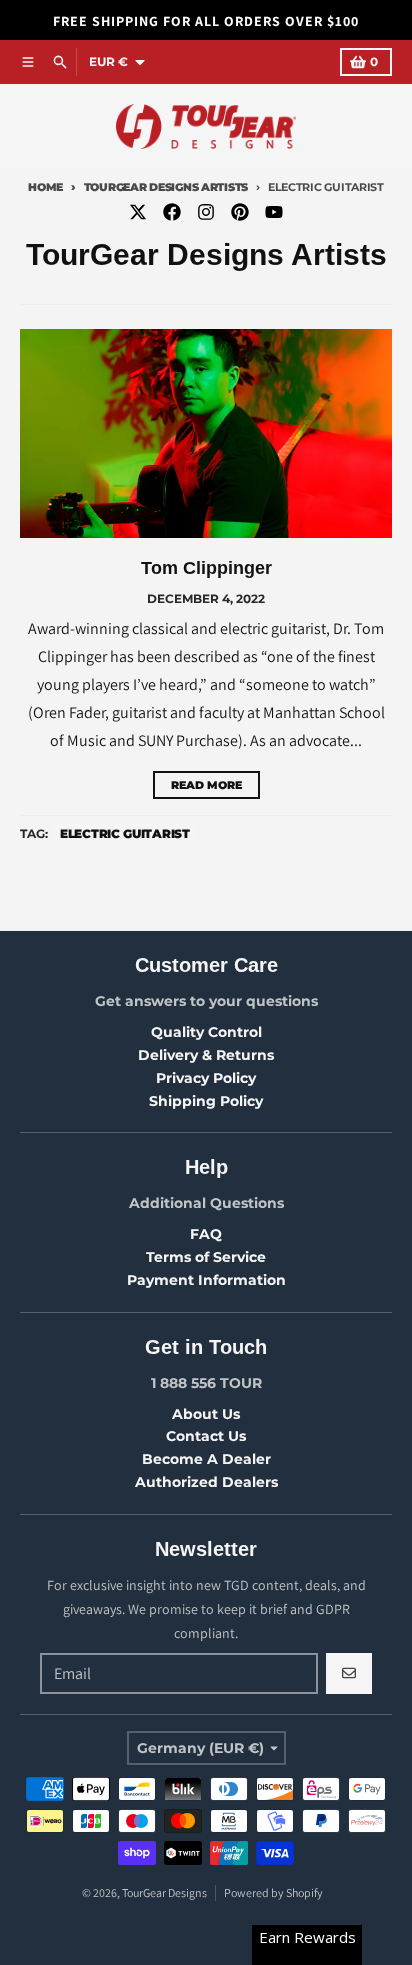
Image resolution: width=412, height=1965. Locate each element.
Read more (206, 785)
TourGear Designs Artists (166, 187)
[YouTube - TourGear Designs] (274, 212)
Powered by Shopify (273, 1892)
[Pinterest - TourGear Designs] (240, 212)
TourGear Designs (164, 1892)
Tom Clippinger (206, 568)
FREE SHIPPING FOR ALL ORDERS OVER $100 (206, 21)
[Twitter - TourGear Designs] (138, 212)
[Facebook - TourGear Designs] (172, 212)
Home (45, 187)
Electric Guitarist (125, 833)
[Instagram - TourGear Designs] (206, 212)
